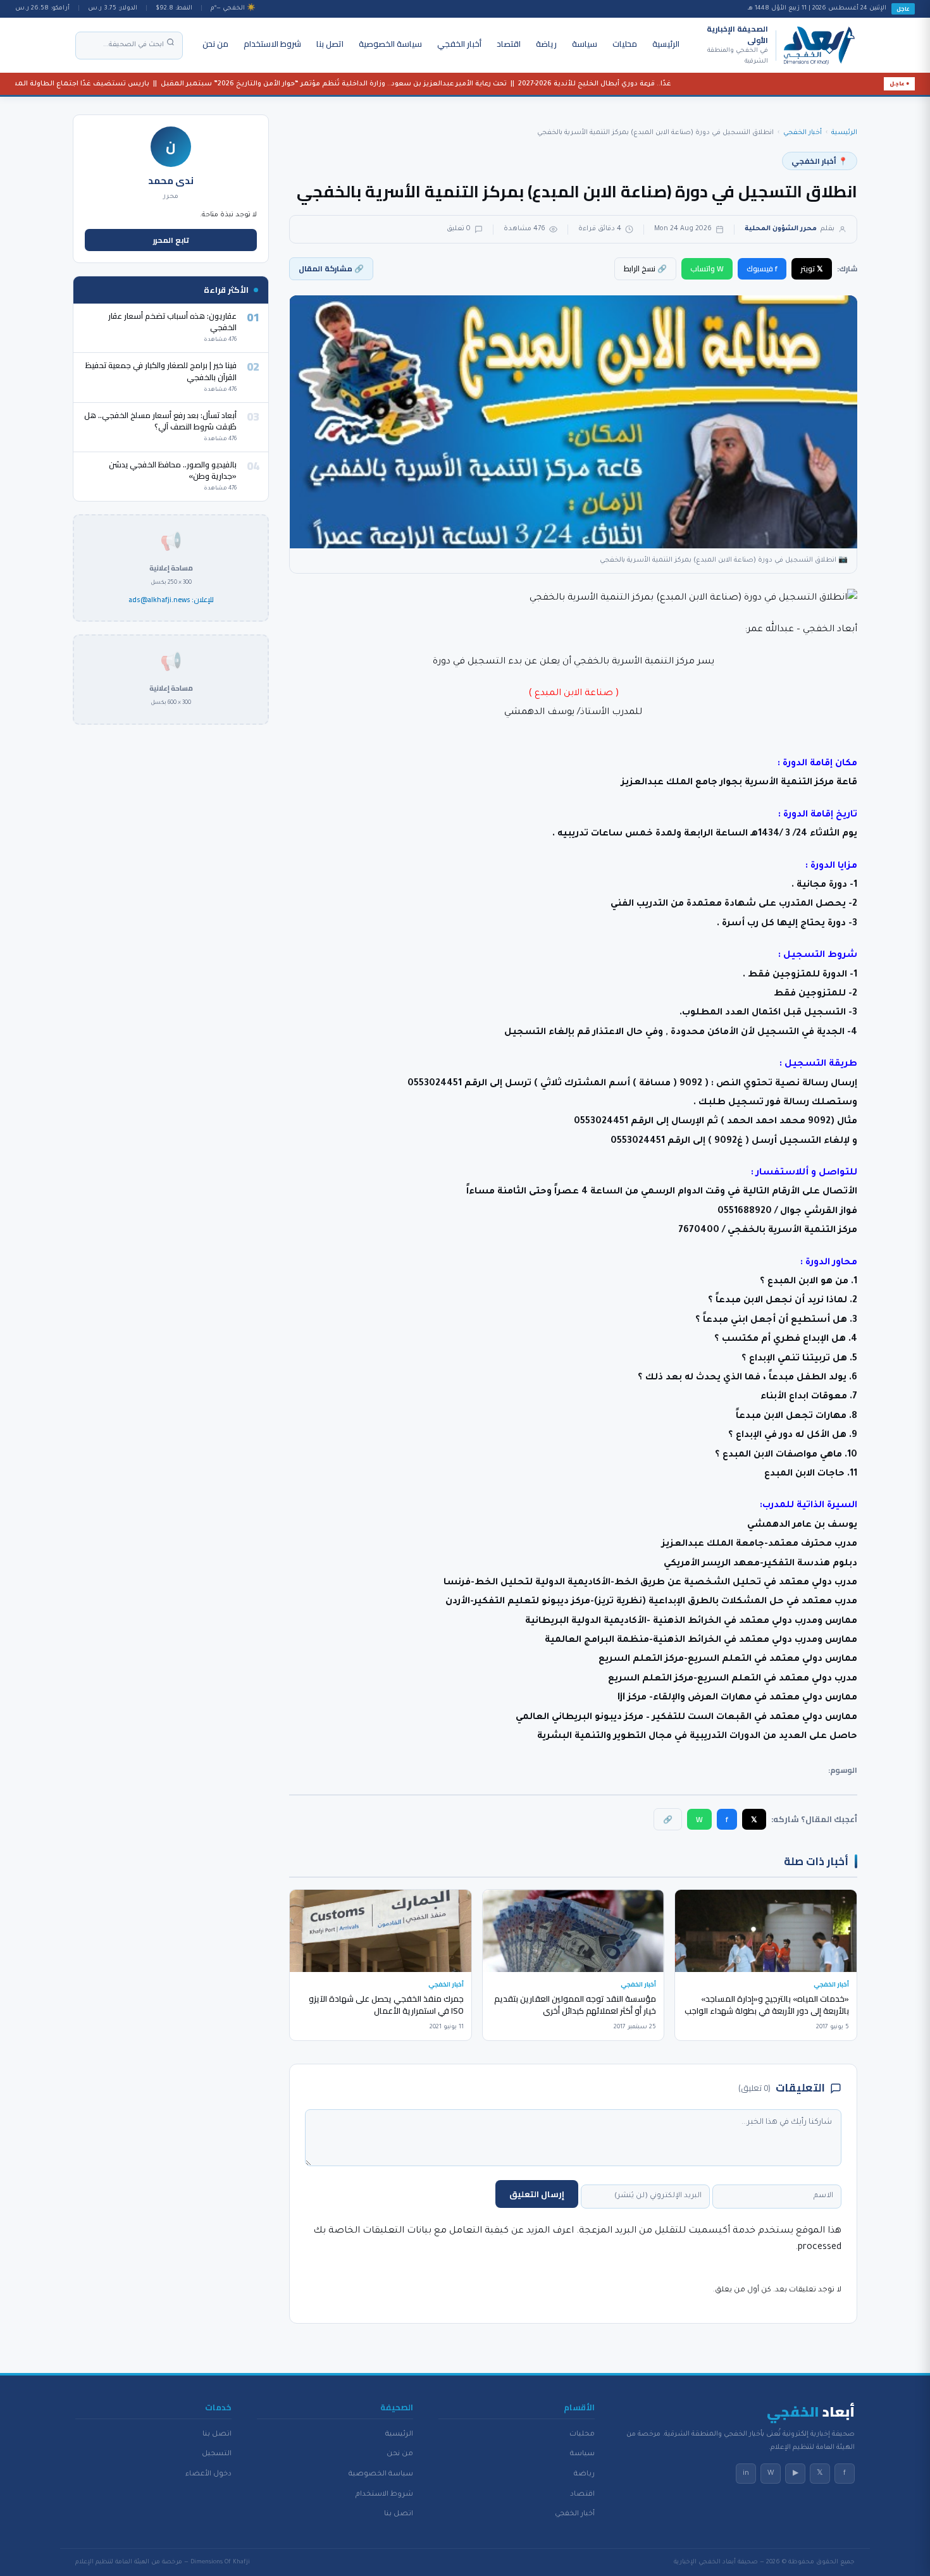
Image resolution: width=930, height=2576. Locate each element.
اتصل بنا (330, 44)
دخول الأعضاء (208, 2474)
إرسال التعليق (537, 2194)
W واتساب (707, 268)
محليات (625, 44)
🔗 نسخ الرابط (645, 268)
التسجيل (217, 2454)
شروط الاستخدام (272, 44)
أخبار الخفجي (459, 44)
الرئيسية (666, 44)
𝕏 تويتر (812, 268)
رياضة (546, 44)
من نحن (215, 44)
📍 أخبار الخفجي (820, 161)
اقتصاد (509, 44)
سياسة (585, 44)
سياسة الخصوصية (390, 44)
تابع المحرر (171, 240)
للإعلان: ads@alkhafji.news (171, 600)
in (746, 2474)
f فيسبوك (762, 268)
